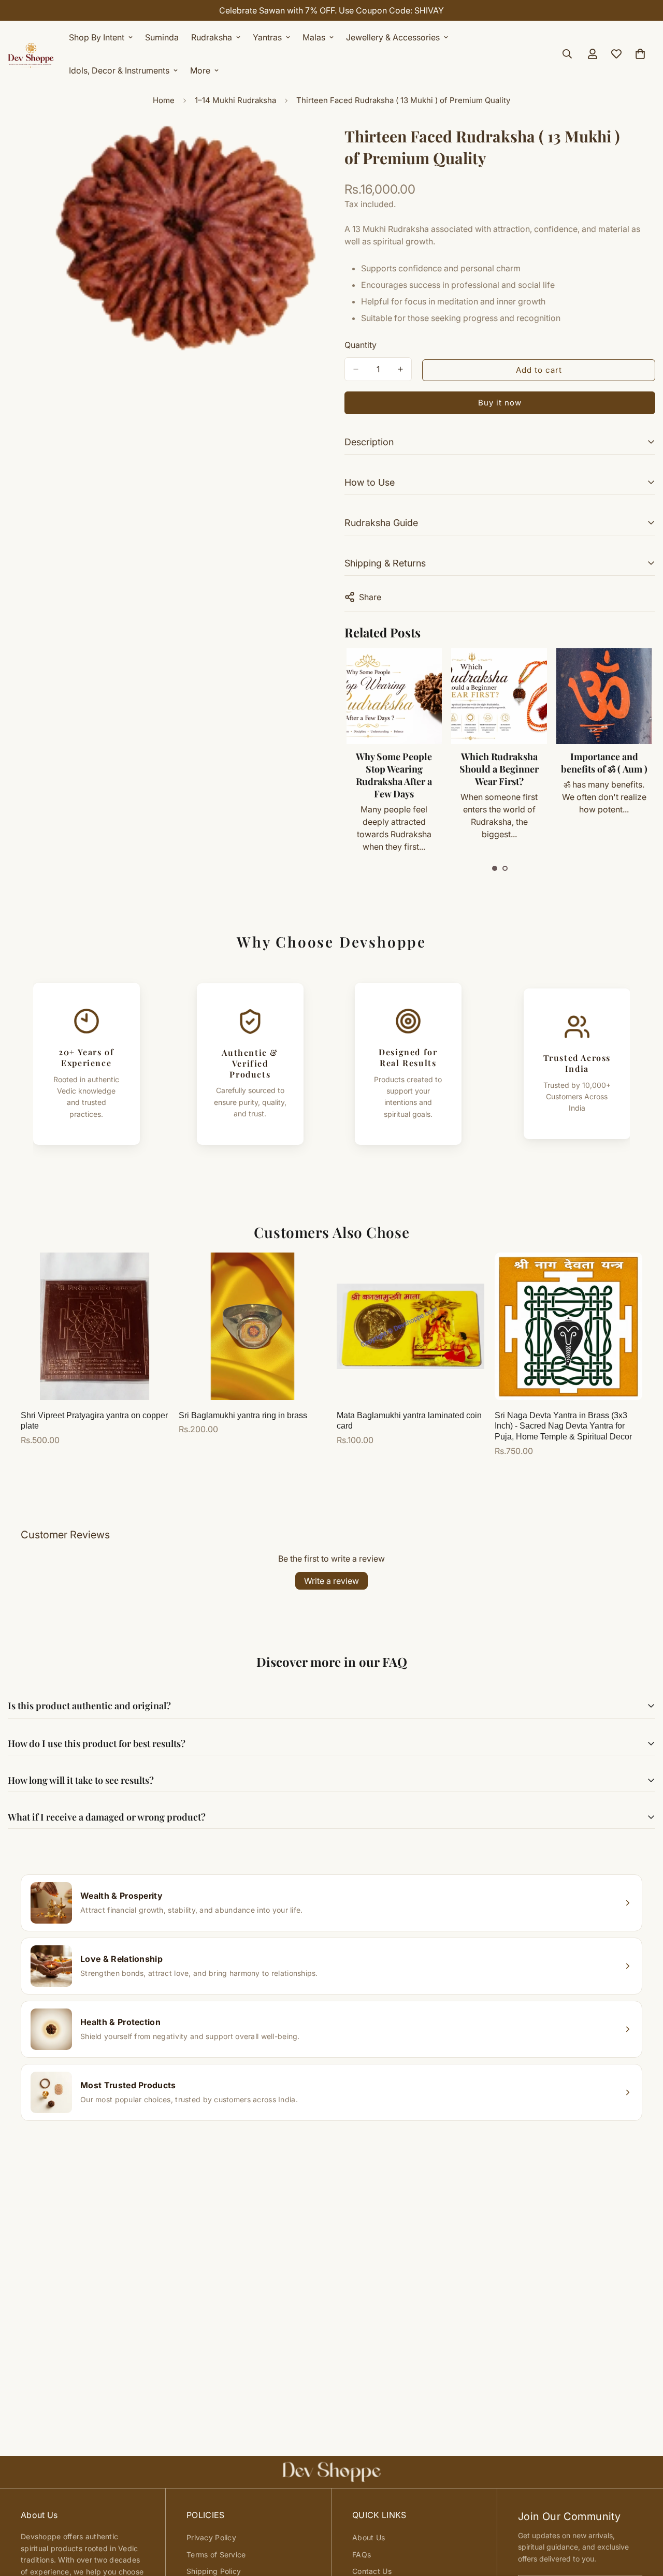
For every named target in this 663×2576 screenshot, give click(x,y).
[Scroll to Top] (643, 2520)
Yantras (267, 37)
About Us (369, 2537)
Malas (314, 37)
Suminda (162, 37)
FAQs (362, 2555)
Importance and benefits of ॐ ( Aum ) (604, 763)
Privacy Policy (211, 2537)
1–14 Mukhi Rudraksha (235, 100)
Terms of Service (216, 2555)
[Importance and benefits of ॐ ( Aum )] (604, 696)
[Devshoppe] (31, 54)
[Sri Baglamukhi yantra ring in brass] (253, 1326)
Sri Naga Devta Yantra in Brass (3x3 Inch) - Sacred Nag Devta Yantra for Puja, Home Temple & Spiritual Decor (563, 1426)
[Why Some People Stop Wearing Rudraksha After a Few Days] (394, 696)
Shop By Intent (97, 37)
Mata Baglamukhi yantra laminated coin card (409, 1421)
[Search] (567, 54)
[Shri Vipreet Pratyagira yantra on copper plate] (95, 1326)
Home (164, 100)
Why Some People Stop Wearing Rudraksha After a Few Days (394, 775)
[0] (640, 54)
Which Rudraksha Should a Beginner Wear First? (499, 769)
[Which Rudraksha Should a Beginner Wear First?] (499, 696)
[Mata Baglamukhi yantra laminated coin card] (410, 1326)
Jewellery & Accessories (393, 37)
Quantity (361, 345)
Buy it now (500, 403)
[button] (495, 868)
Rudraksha (212, 37)
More (200, 70)
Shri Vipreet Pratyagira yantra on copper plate (94, 1421)
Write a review (331, 1581)
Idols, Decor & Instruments (119, 70)
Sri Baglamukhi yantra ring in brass (243, 1415)
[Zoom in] (309, 145)
